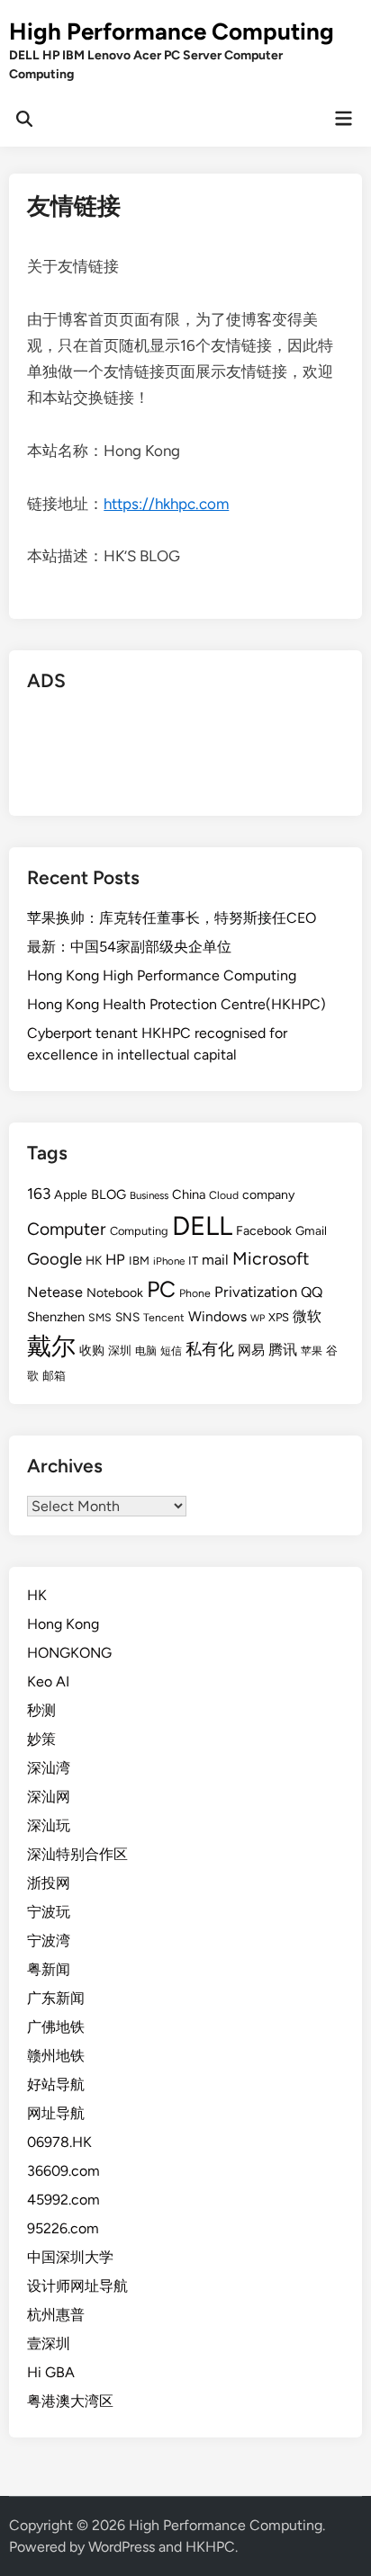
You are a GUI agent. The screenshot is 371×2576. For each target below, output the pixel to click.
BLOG (109, 1194)
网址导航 (56, 2113)
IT (193, 1261)
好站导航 (56, 2084)
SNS (127, 1317)
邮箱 (54, 1376)
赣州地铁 (56, 2056)
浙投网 (49, 1883)
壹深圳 (49, 2343)
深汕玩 (49, 1825)
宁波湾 (49, 1941)
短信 (171, 1351)
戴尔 (51, 1346)
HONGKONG (69, 1653)
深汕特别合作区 (77, 1854)
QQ (312, 1292)
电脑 (146, 1351)
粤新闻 (49, 1969)
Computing (139, 1231)
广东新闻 (56, 1998)
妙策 (41, 1739)
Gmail (311, 1230)
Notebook (115, 1293)
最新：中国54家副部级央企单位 (129, 947)
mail (215, 1260)
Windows (217, 1316)
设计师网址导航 (77, 2286)
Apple (71, 1195)
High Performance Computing (172, 31)
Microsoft (271, 1258)
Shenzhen (56, 1317)
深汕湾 (49, 1768)
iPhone (169, 1261)
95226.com (63, 2228)
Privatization (256, 1292)
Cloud (224, 1195)
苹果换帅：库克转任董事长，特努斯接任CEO (172, 918)
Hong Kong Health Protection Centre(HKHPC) (176, 1004)
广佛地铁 (56, 2027)
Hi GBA (51, 2372)
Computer (67, 1229)
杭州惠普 (56, 2315)
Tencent (164, 1317)
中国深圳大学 (70, 2257)
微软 (307, 1316)
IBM (139, 1261)
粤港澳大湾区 (70, 2401)
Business (149, 1195)
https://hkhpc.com (166, 504)
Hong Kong (63, 1624)
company (268, 1195)
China (189, 1194)
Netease (55, 1292)
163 (39, 1194)
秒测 (41, 1710)
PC (161, 1289)
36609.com (63, 2171)
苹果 (312, 1351)
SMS (100, 1317)
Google (54, 1259)
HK (94, 1260)
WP (258, 1318)
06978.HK (59, 2142)
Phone (195, 1293)
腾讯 (283, 1350)
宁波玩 (49, 1912)
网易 (251, 1350)
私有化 (210, 1349)
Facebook (264, 1231)
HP (115, 1259)
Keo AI (48, 1682)
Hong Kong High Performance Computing (162, 975)
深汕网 (49, 1797)
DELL (202, 1225)
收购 (92, 1350)
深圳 (120, 1351)
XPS (279, 1317)
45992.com (63, 2200)
